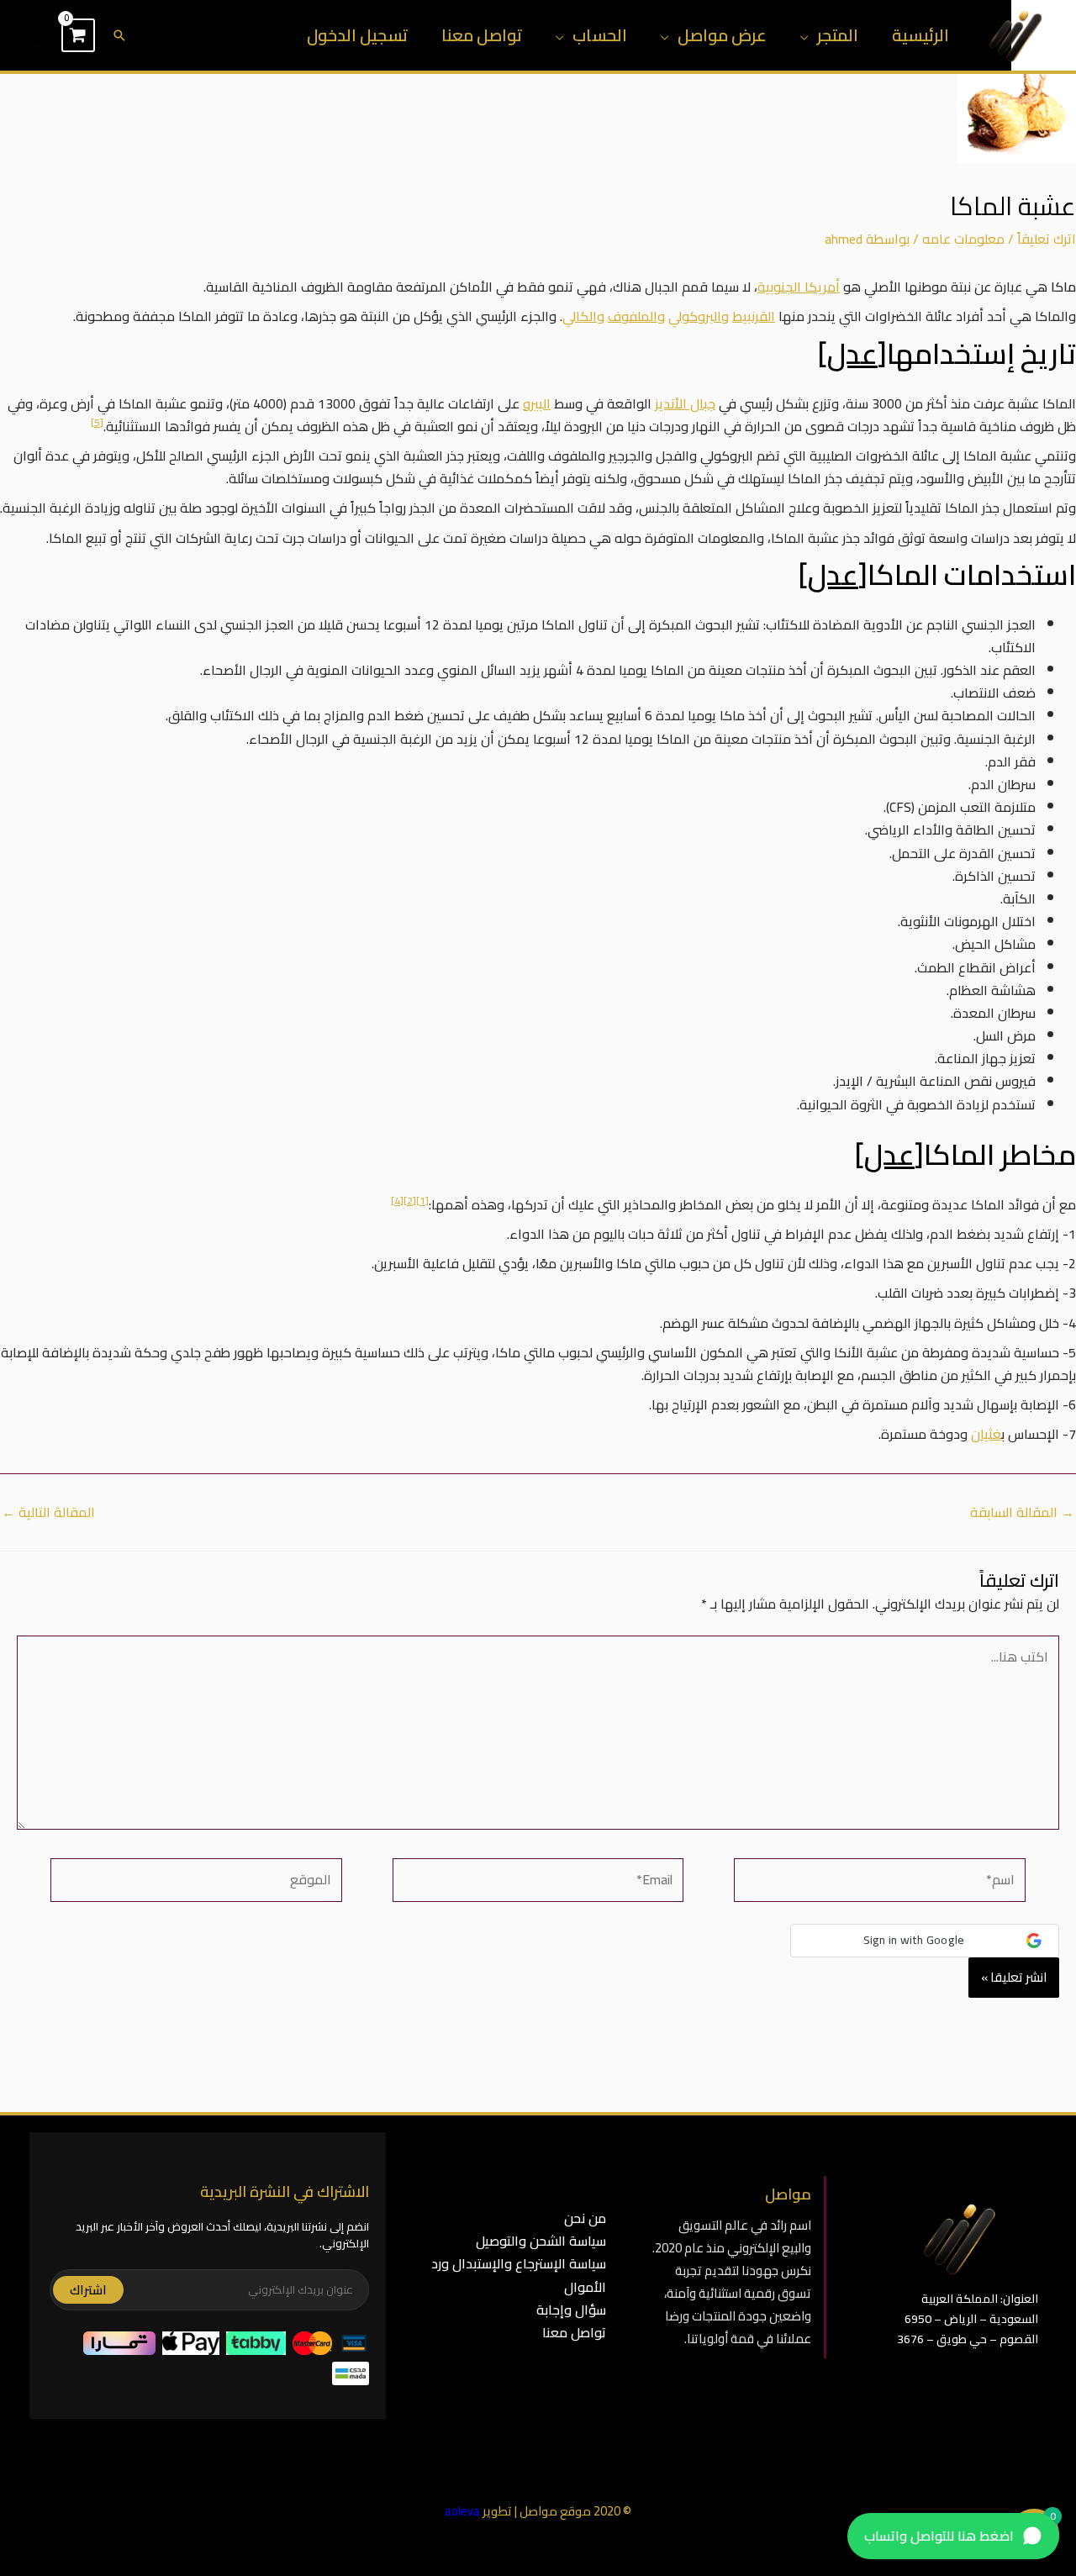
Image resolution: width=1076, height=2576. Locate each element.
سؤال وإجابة (571, 2310)
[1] (422, 1201)
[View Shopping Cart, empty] (78, 35)
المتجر (838, 35)
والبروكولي (699, 316)
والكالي (583, 316)
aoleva (462, 2511)
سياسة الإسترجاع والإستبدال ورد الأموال (519, 2275)
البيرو (537, 403)
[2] (410, 1201)
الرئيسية (920, 35)
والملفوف (636, 316)
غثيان (986, 1434)
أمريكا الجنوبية (799, 287)
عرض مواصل (722, 35)
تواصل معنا (482, 35)
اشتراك (88, 2290)
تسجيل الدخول (357, 35)
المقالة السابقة (1022, 1512)
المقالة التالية (48, 1512)
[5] (97, 422)
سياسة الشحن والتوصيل (541, 2241)
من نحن (585, 2218)
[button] (119, 35)
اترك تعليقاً (1047, 239)
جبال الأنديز (685, 403)
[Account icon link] (37, 35)
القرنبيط (754, 316)
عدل (852, 353)
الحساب (600, 35)
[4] (397, 1201)
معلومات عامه (963, 239)
